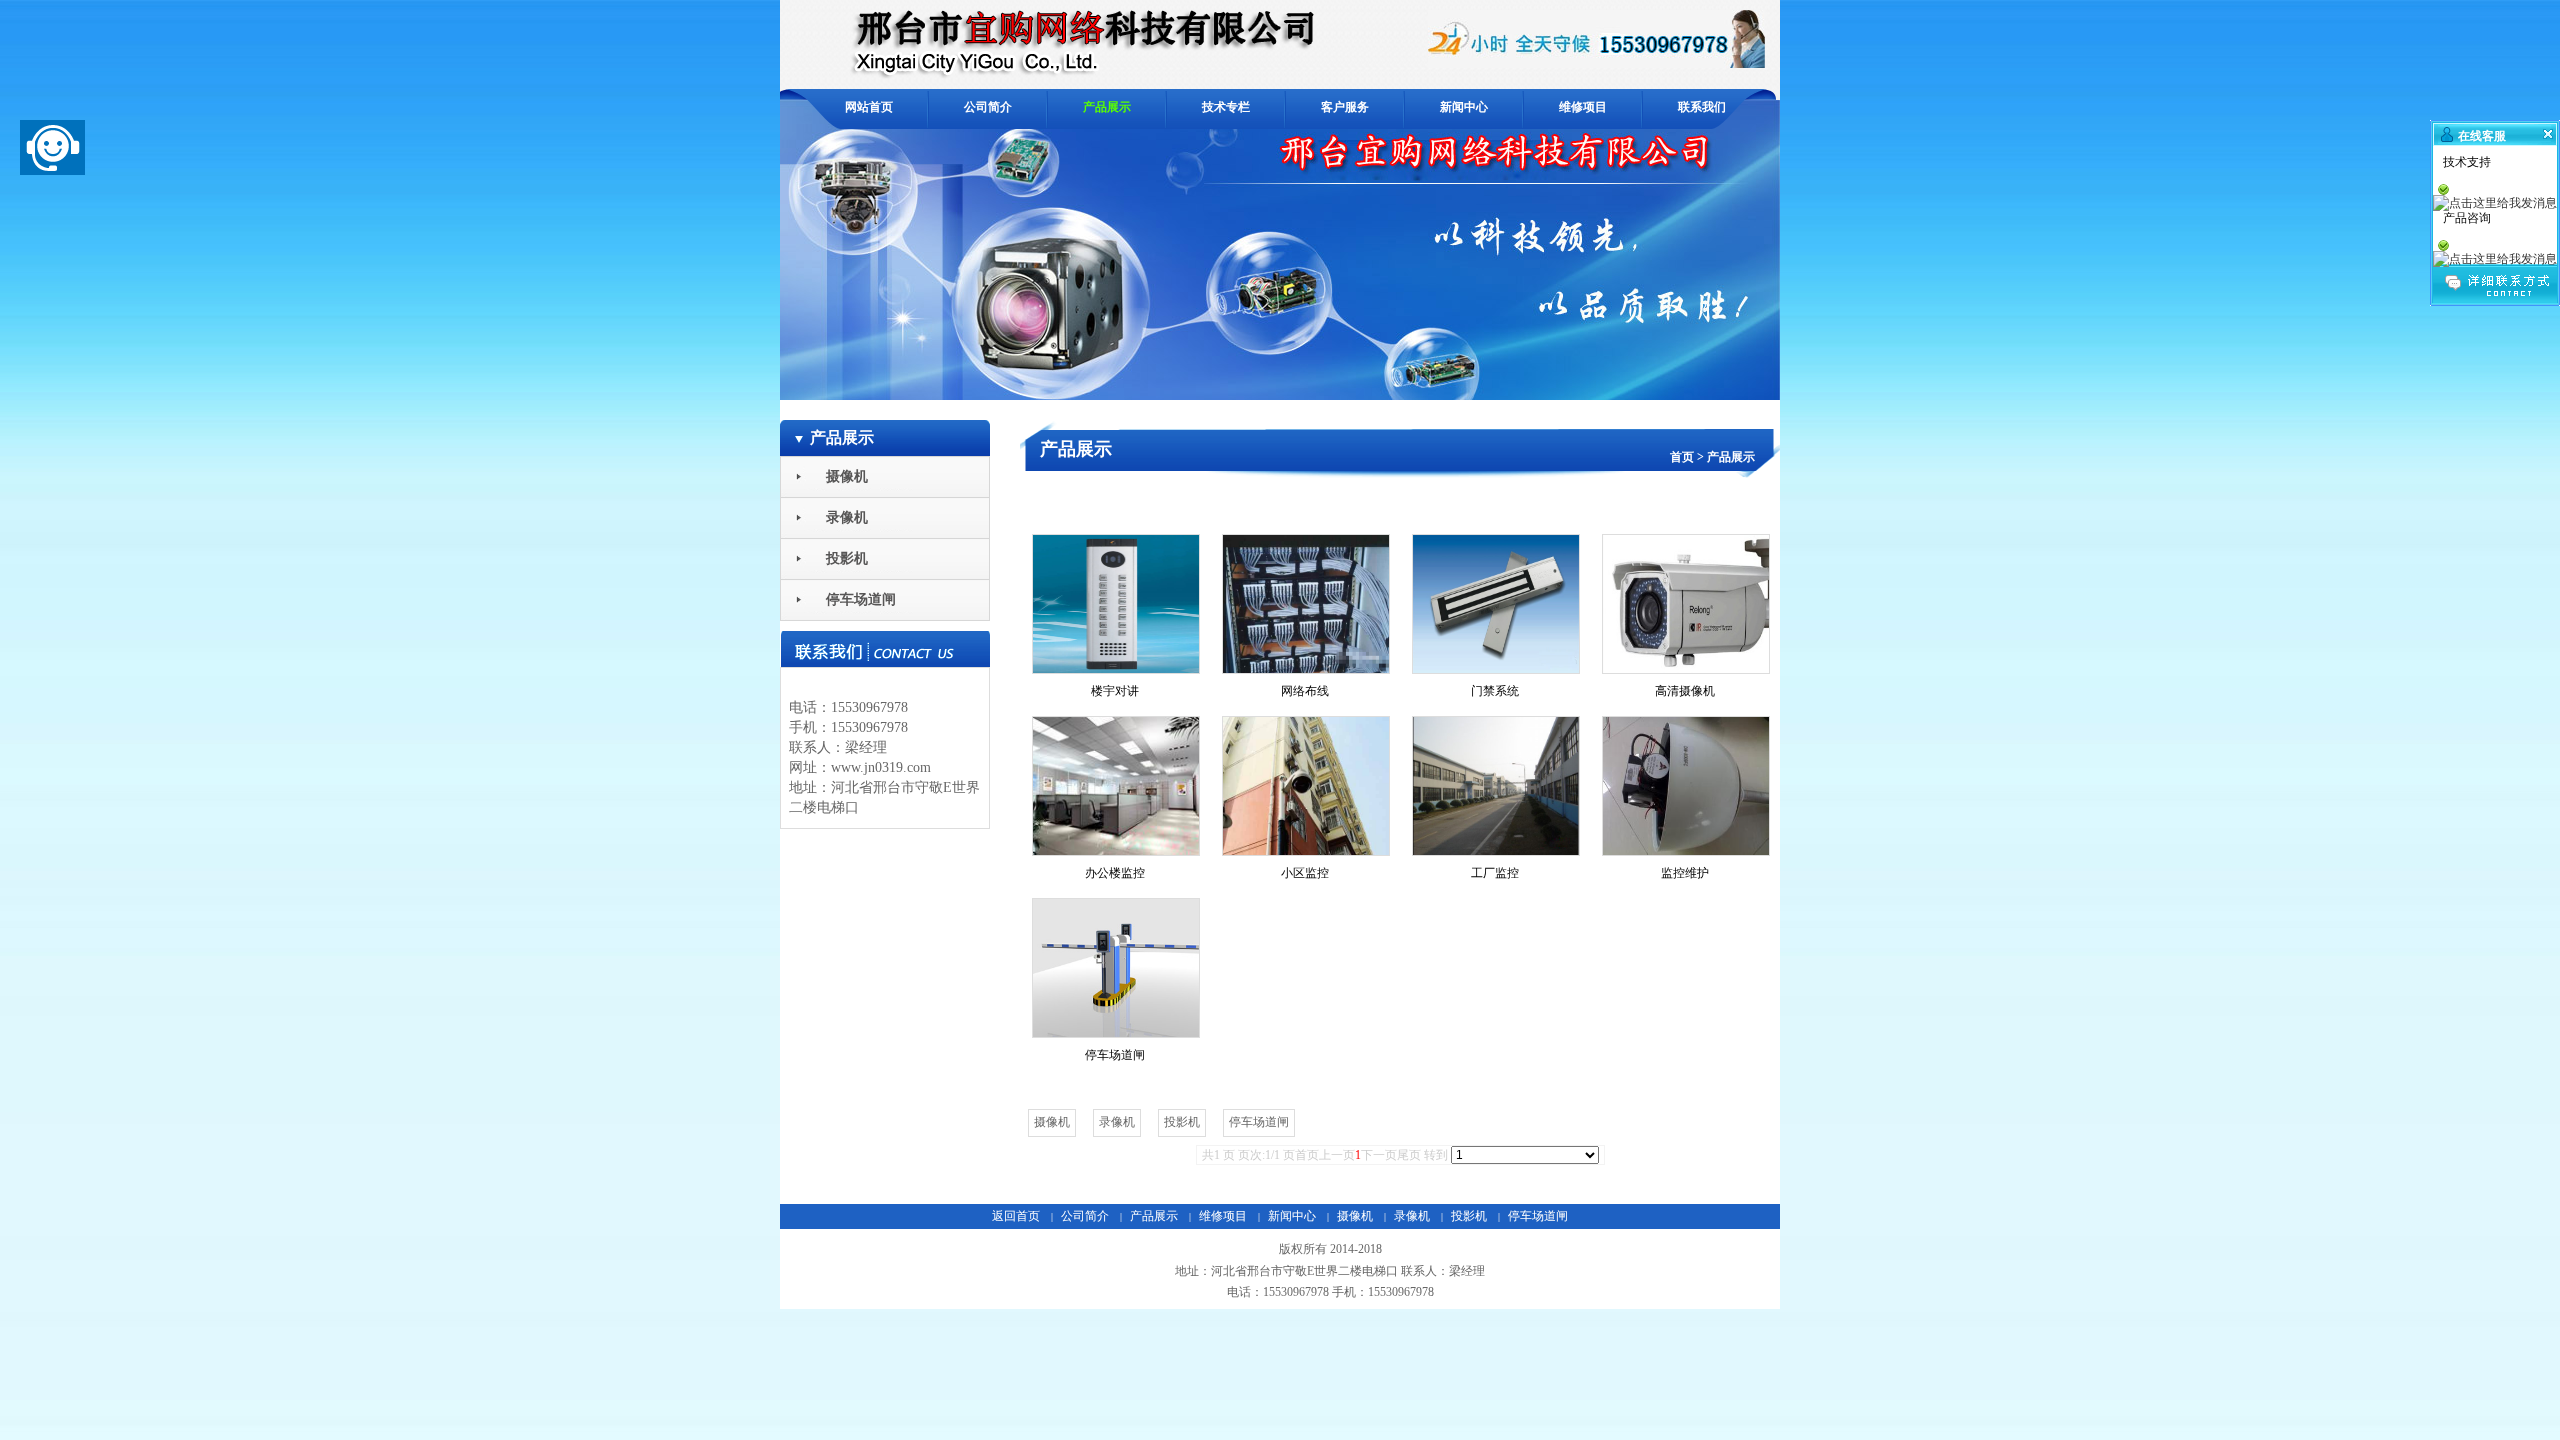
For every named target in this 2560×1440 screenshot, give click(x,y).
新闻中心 (1292, 1216)
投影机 (1469, 1216)
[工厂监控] (1495, 786)
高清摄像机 (1685, 691)
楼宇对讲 (1115, 691)
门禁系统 (1495, 691)
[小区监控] (1305, 786)
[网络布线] (1305, 604)
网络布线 (1305, 691)
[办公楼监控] (1115, 786)
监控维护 (1685, 873)
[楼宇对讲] (1115, 604)
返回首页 (1016, 1216)
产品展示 (1731, 457)
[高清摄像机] (1685, 604)
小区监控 (1305, 873)
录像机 (1412, 1216)
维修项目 (1223, 1216)
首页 (1682, 457)
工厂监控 (1495, 873)
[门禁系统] (1495, 604)
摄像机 (1355, 1216)
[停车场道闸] (1115, 968)
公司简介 (1085, 1216)
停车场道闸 (1115, 1055)
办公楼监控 (1115, 873)
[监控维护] (1685, 786)
